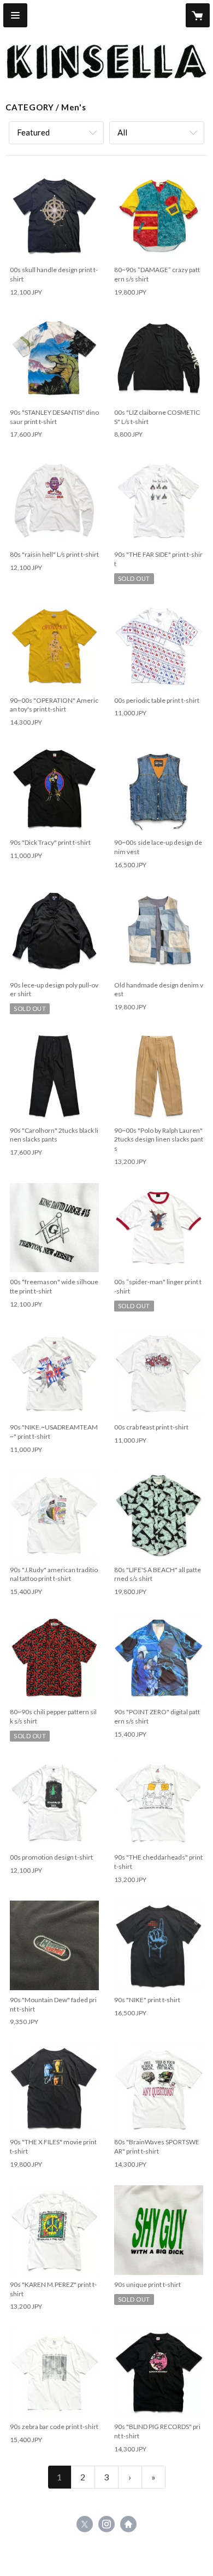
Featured (33, 132)
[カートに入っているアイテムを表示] (198, 15)
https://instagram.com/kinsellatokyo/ (106, 2524)
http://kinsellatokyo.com (128, 2524)
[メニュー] (15, 15)
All (122, 132)
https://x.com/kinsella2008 (85, 2524)
